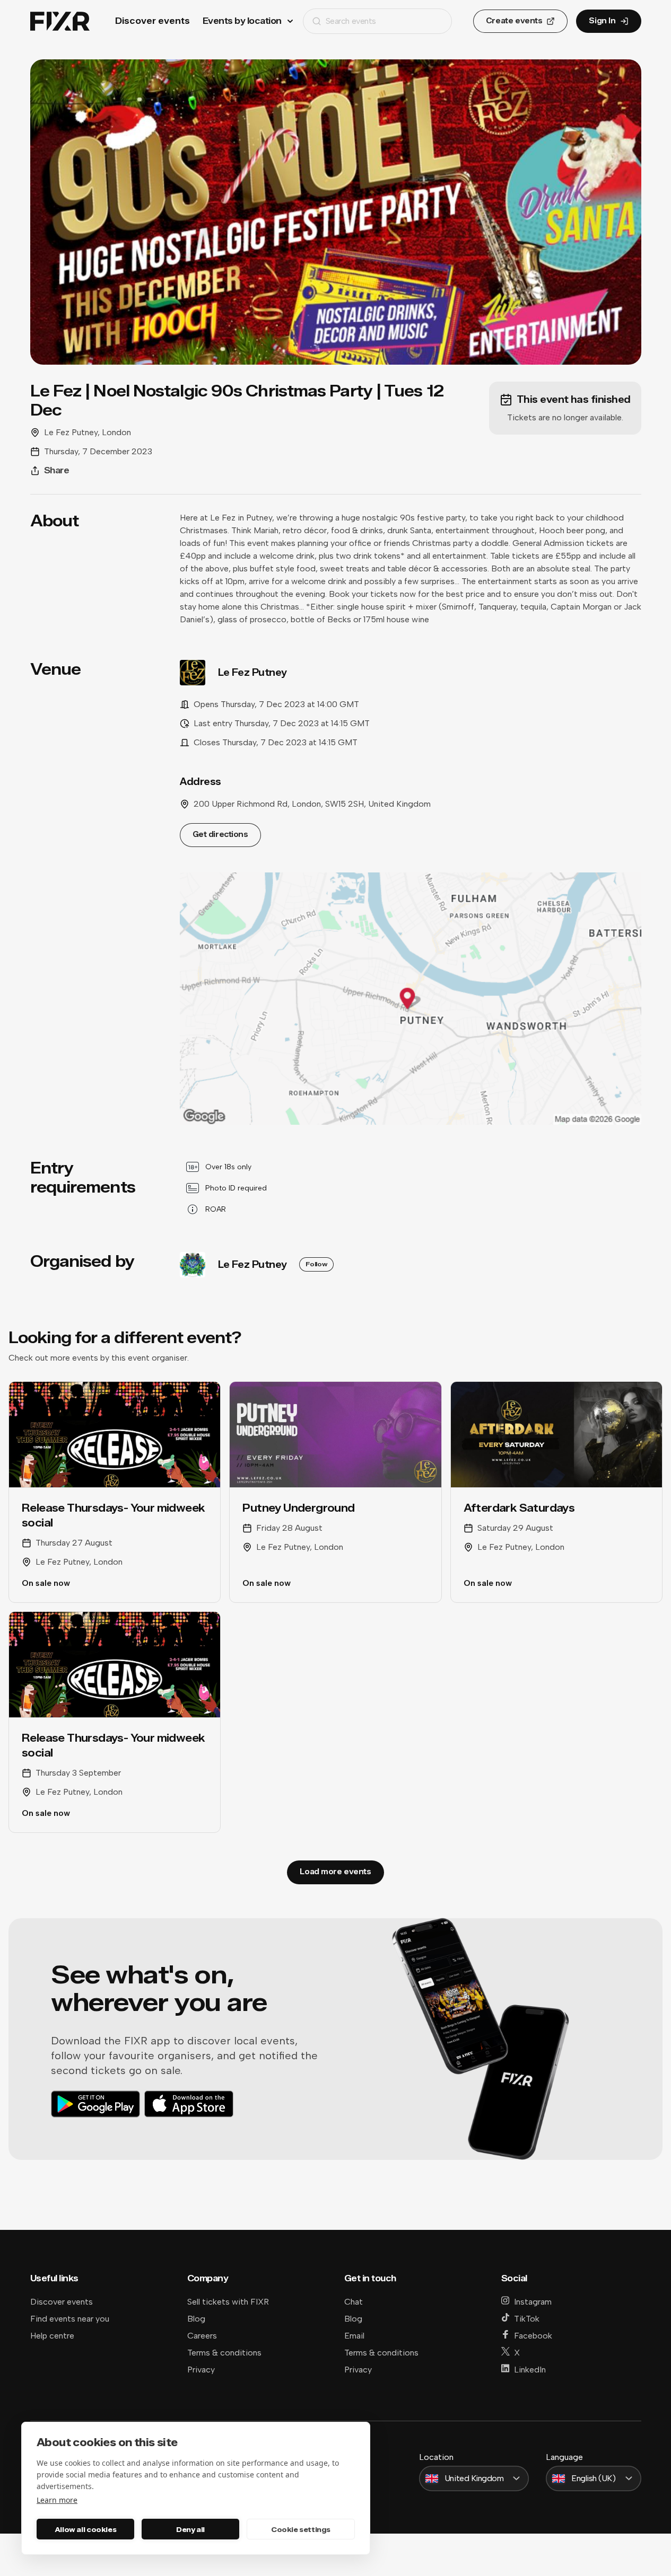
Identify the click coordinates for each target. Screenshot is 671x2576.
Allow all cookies (85, 2529)
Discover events (152, 21)
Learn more (57, 2500)
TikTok (527, 2319)
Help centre (52, 2336)
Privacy (201, 2370)
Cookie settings (301, 2529)
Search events (351, 21)
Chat (354, 2302)
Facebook (533, 2336)
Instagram (533, 2302)
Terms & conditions (224, 2353)
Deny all (190, 2529)
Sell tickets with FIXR (228, 2302)
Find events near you (70, 2319)
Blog (196, 2319)
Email (354, 2336)
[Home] (60, 21)
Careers (202, 2336)
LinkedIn (530, 2370)
